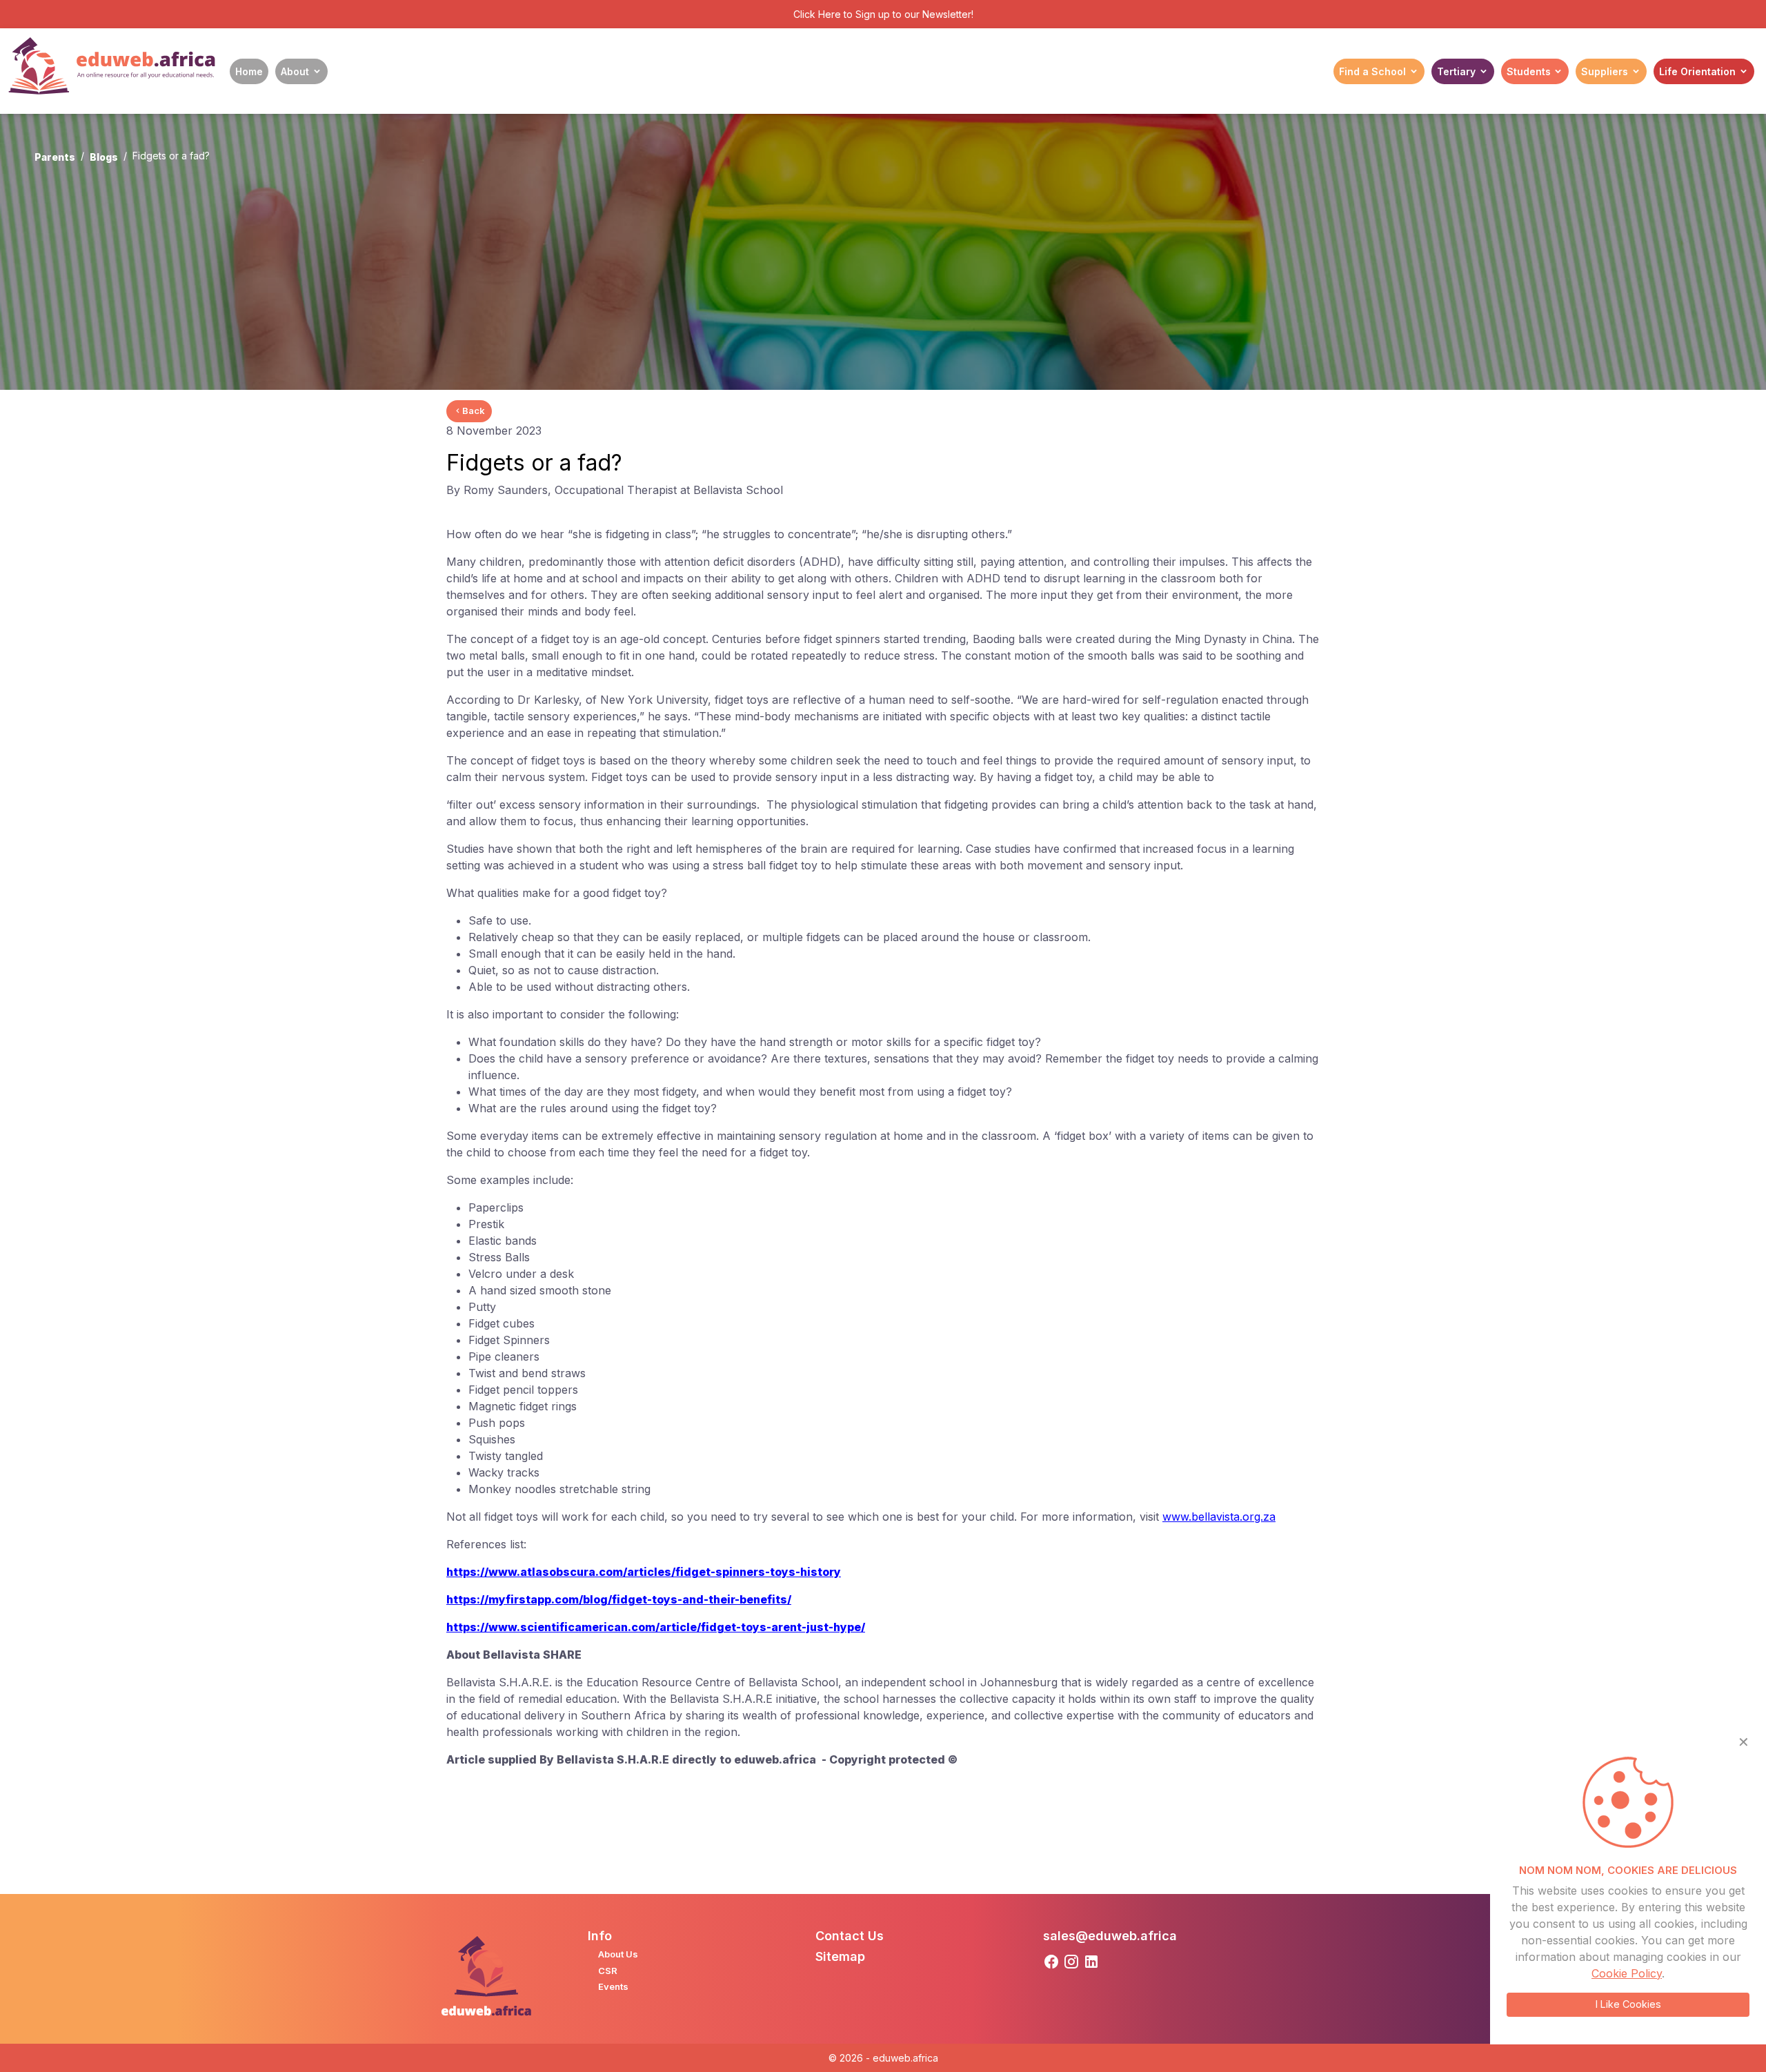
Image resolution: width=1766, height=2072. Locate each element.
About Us (618, 1954)
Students (1529, 71)
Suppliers (1605, 71)
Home (249, 71)
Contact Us (850, 1936)
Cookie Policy (1627, 1973)
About (295, 71)
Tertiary (1456, 71)
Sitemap (840, 1956)
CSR (608, 1971)
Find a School (1372, 71)
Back (474, 411)
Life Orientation (1697, 71)
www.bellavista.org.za (1219, 1517)
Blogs (104, 157)
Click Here (817, 14)
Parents (55, 157)
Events (613, 1986)
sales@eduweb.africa (1110, 1936)
